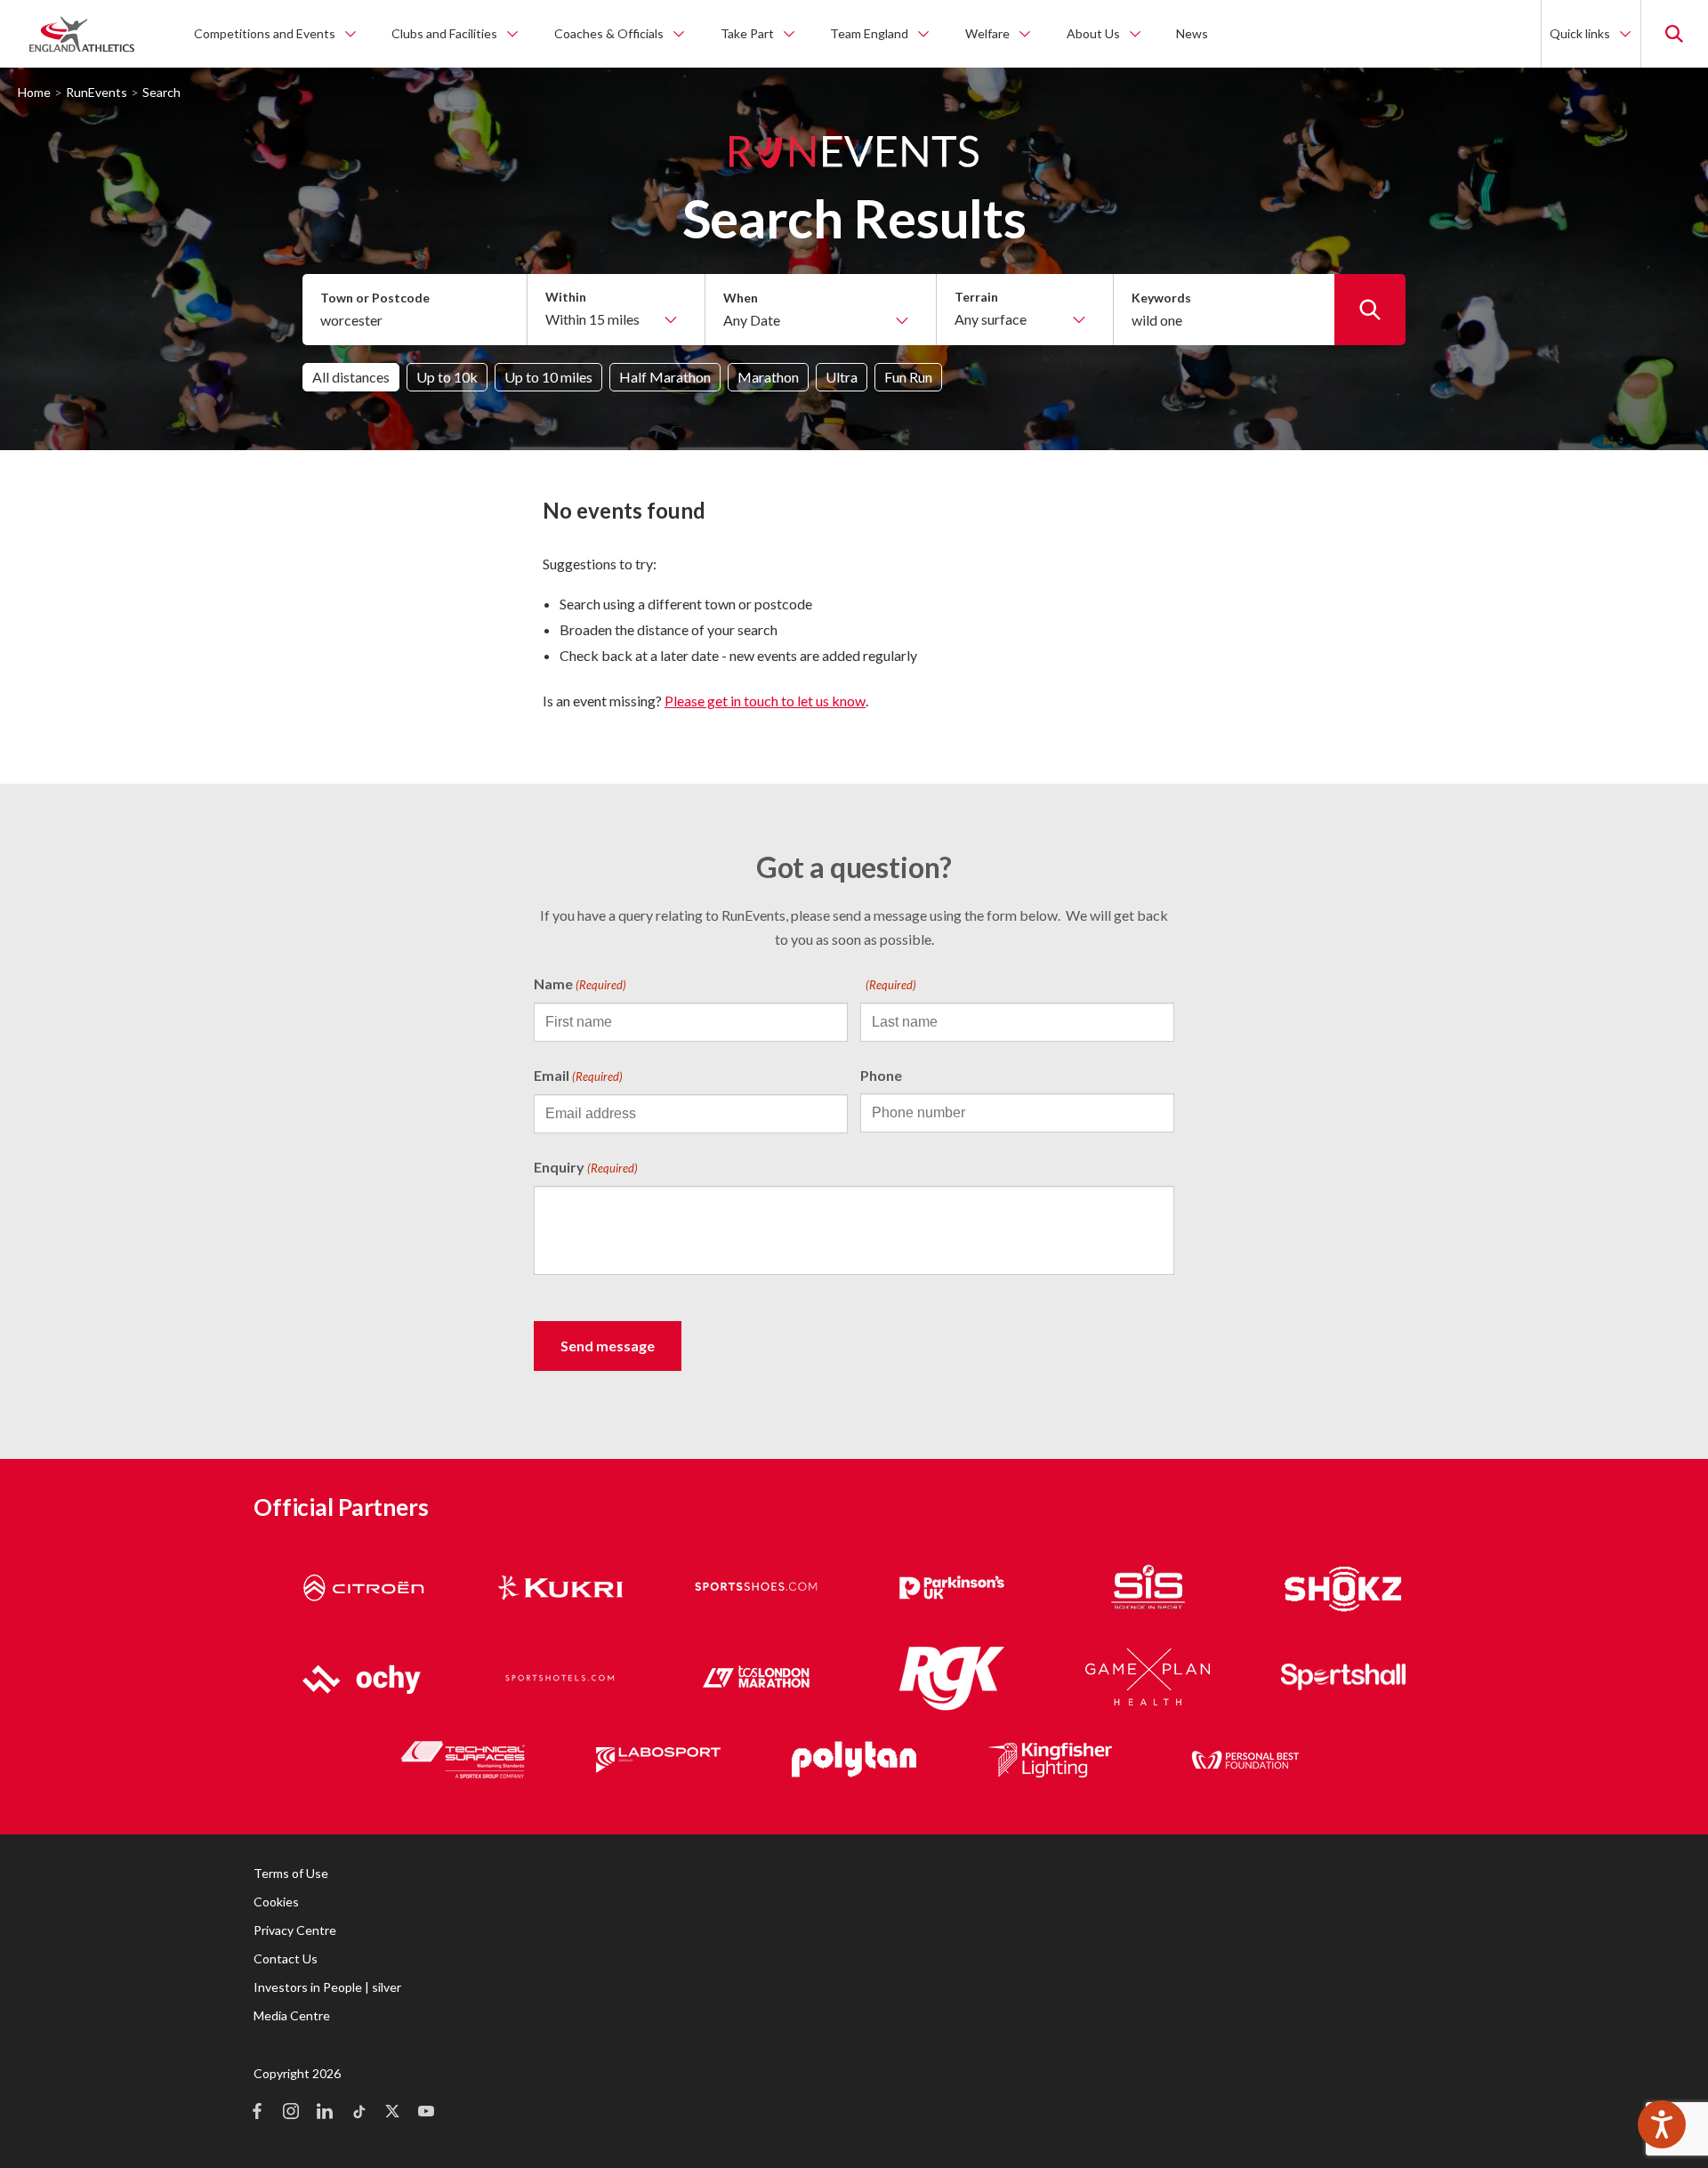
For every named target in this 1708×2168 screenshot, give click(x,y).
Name (580, 983)
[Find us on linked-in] (325, 2113)
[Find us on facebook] (257, 2113)
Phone (881, 1075)
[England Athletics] (82, 34)
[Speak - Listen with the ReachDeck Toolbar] (1662, 2124)
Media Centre (292, 2015)
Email (578, 1075)
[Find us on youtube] (426, 2113)
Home (34, 92)
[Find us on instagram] (291, 2113)
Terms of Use (291, 1873)
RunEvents (97, 92)
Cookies (276, 1902)
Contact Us (286, 1958)
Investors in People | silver (327, 1987)
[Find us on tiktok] (359, 2113)
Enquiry (586, 1167)
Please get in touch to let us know (765, 701)
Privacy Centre (295, 1930)
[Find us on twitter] (392, 2113)
